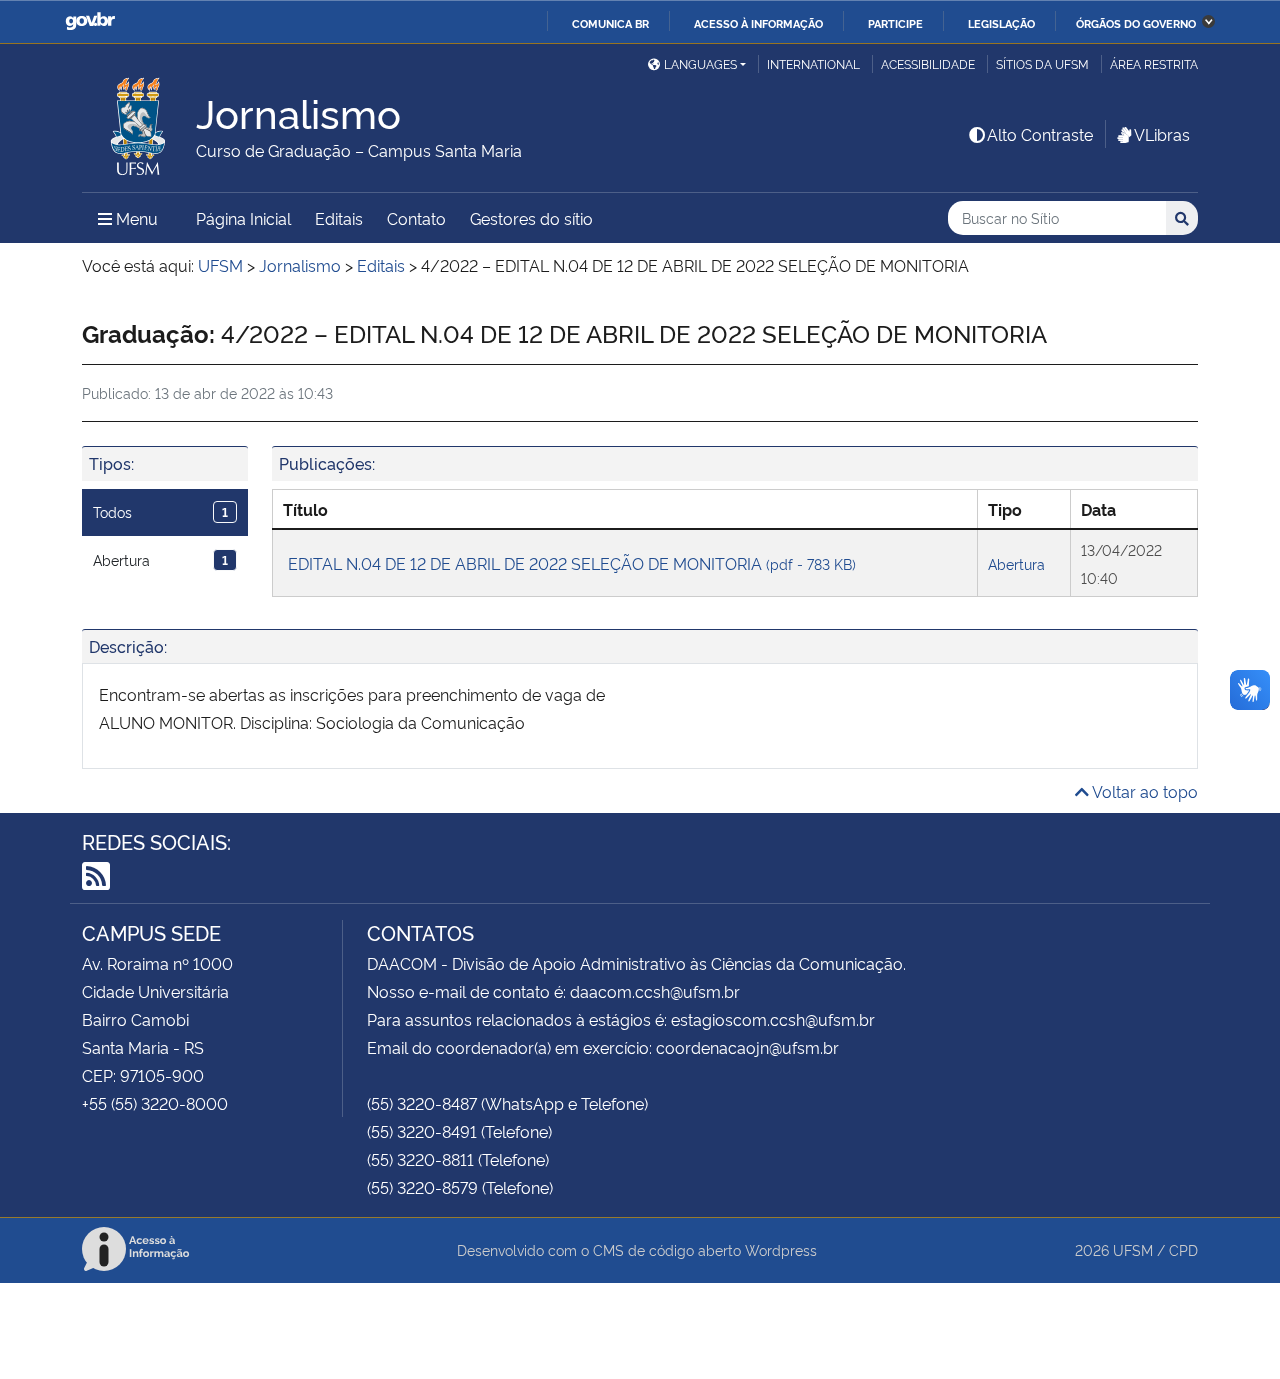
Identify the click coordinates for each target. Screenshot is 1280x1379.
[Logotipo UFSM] (139, 121)
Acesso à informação (758, 23)
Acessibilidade (928, 63)
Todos (160, 511)
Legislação (1001, 23)
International (813, 63)
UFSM (1133, 1249)
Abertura (160, 559)
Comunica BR (610, 23)
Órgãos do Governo (1136, 23)
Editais (339, 218)
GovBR (90, 21)
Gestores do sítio (531, 218)
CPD (1183, 1249)
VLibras (1162, 134)
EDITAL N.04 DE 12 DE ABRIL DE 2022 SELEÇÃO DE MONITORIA (572, 563)
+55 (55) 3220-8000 (155, 1103)
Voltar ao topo (1143, 791)
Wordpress (781, 1249)
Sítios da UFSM (1042, 63)
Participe (895, 23)
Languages (700, 63)
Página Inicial (243, 218)
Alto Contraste (1040, 134)
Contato (416, 218)
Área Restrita (1154, 63)
